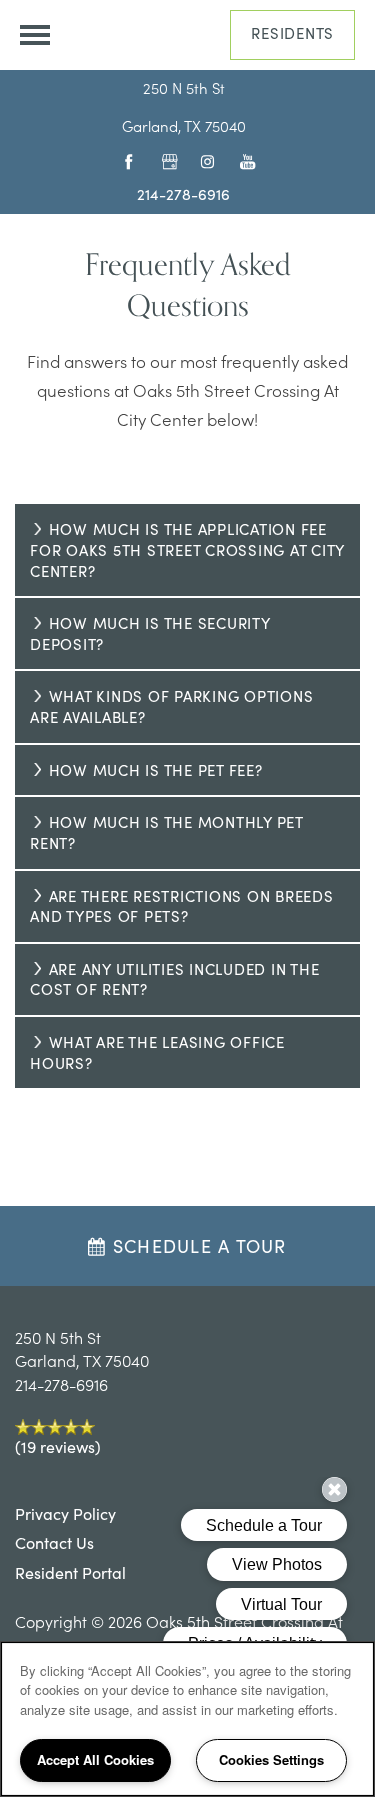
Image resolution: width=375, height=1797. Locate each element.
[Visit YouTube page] (242, 160)
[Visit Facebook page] (125, 160)
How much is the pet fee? (156, 770)
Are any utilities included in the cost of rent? (174, 979)
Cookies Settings (271, 1759)
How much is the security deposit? (150, 633)
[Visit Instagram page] (203, 160)
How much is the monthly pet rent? (167, 832)
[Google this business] (164, 160)
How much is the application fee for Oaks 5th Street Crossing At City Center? (187, 549)
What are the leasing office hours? (157, 1052)
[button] (292, 35)
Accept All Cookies (95, 1759)
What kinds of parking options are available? (171, 706)
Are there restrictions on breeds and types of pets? (182, 906)
